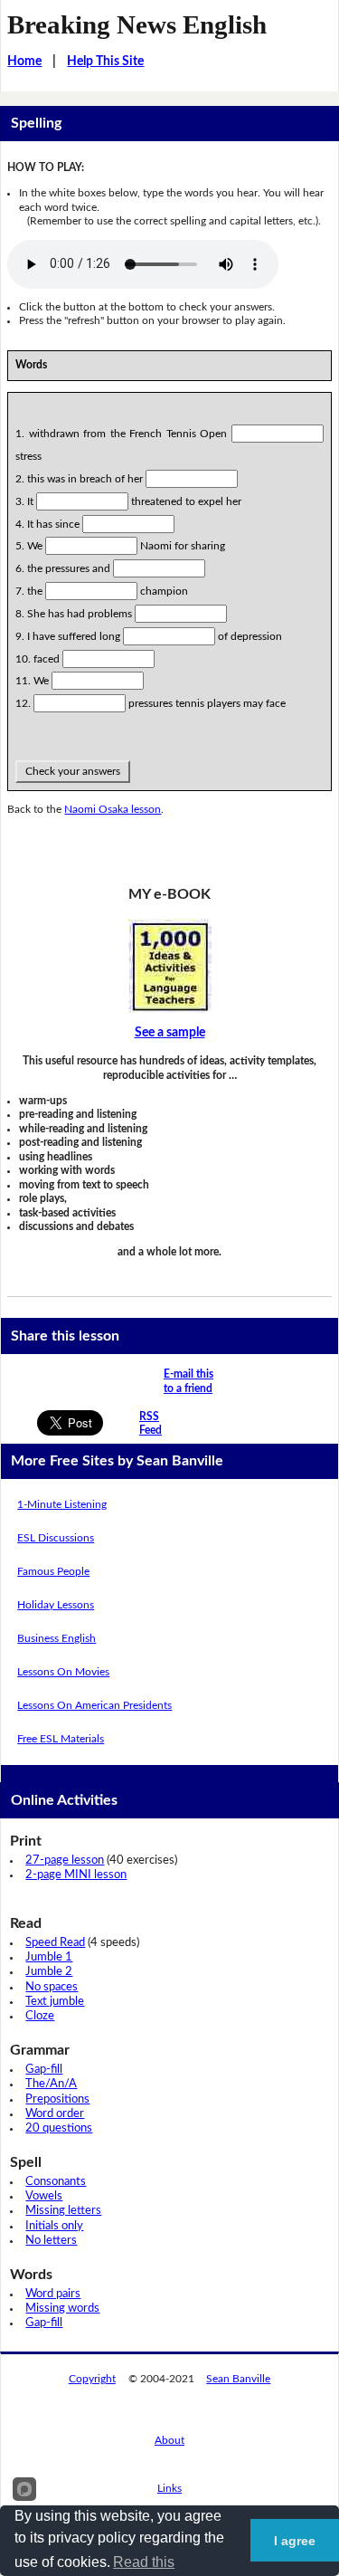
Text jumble (55, 2002)
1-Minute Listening (62, 1504)
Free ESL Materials (61, 1739)
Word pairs (53, 2294)
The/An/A (51, 2084)
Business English (56, 1638)
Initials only (54, 2226)
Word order (55, 2114)
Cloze (40, 2016)
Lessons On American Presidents (94, 1705)
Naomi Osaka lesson (113, 809)
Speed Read (55, 1943)
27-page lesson (65, 1860)
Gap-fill (44, 2070)
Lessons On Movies (63, 1672)
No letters (51, 2241)
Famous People (53, 1571)
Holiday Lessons (56, 1605)
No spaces (52, 1987)
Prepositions (57, 2099)
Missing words (62, 2309)
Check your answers (73, 771)
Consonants (56, 2182)
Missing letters (63, 2211)
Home (24, 62)
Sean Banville (238, 2379)
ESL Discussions (56, 1538)
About (169, 2440)
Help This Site (105, 62)
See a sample (170, 1033)
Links (169, 2488)
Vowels (44, 2196)
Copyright (92, 2379)
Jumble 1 (49, 1957)
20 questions (59, 2128)
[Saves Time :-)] (169, 966)
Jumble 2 (49, 1972)
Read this (144, 2562)
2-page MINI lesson (76, 1875)
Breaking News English (137, 24)
